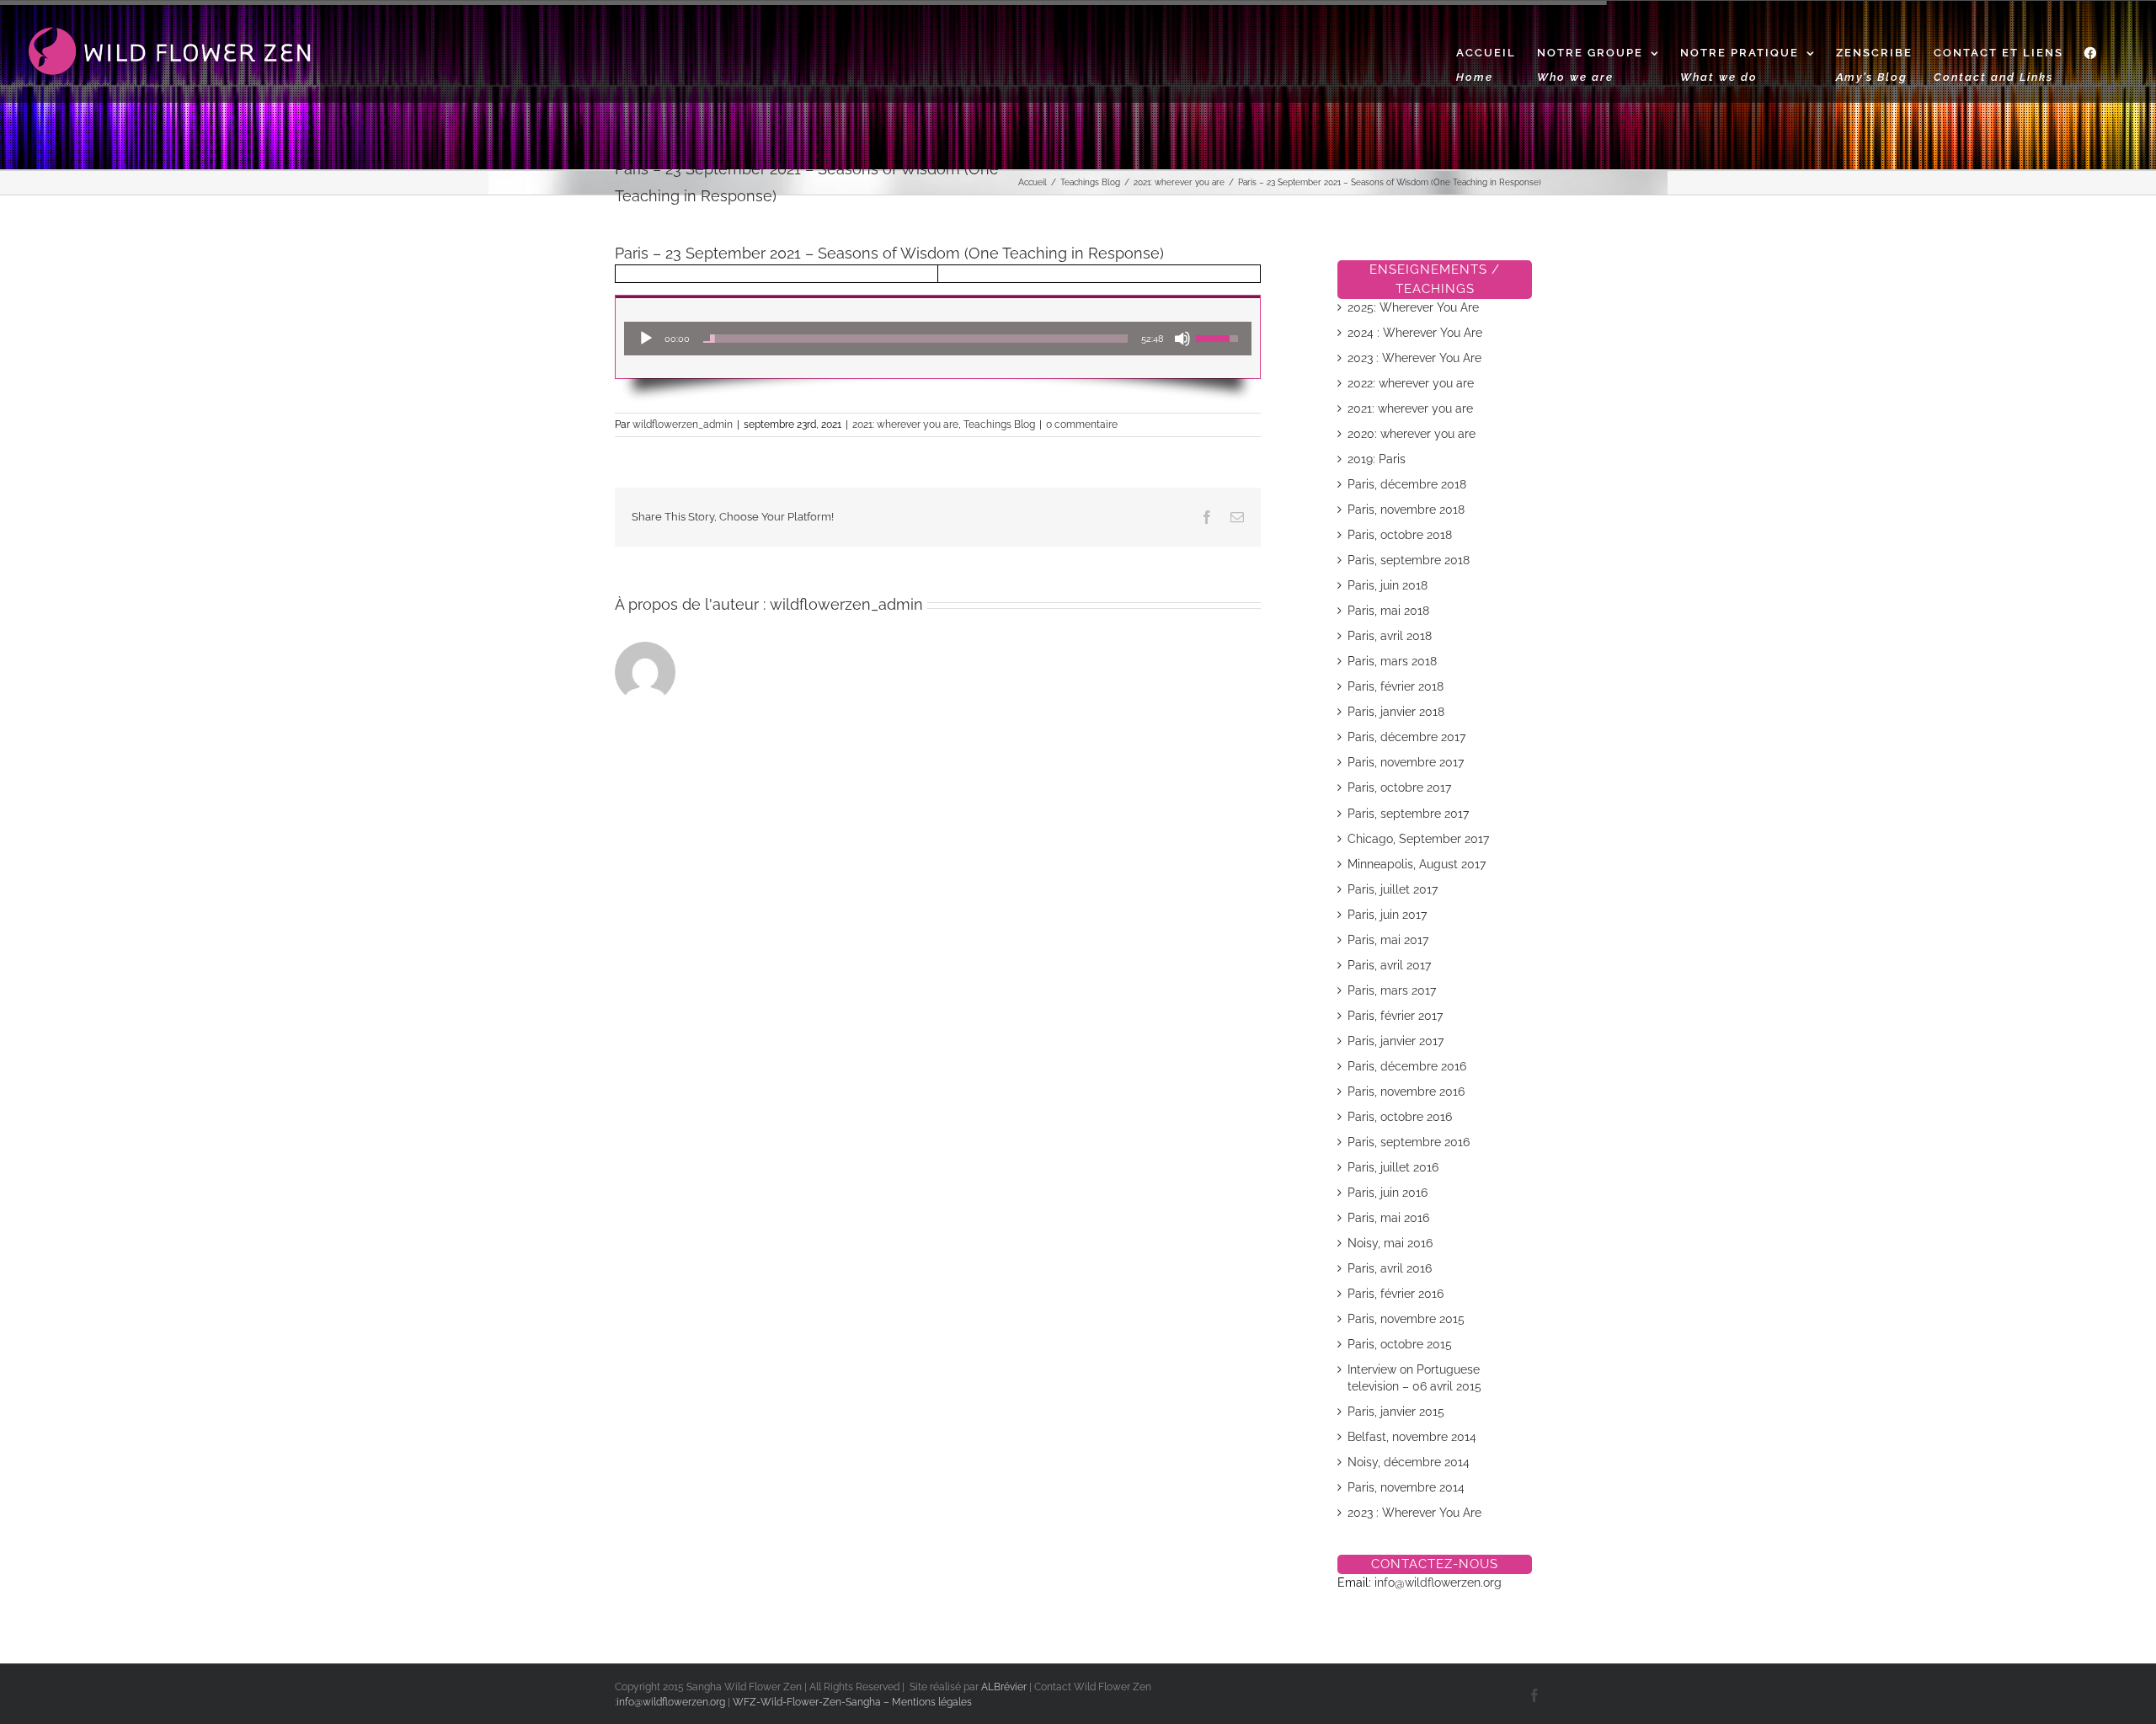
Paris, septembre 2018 (1409, 560)
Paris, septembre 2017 (1408, 814)
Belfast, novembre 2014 (1412, 1437)
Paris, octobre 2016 (1400, 1117)
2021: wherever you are (905, 424)
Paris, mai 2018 (1388, 611)
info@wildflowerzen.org (1438, 1583)
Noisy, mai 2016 (1390, 1243)
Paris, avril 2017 (1389, 965)
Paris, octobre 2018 (1400, 535)
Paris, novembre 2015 (1406, 1319)
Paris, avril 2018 (1390, 636)
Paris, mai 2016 (1388, 1218)
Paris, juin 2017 (1387, 915)
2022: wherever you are (1411, 383)
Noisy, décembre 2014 (1409, 1462)
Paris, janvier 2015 (1396, 1412)
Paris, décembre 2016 (1407, 1066)
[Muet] (1182, 339)
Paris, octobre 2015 (1400, 1344)
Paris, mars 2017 (1392, 990)
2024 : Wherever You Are (1415, 333)
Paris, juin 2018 (1388, 585)
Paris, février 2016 (1396, 1294)
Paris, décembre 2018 (1407, 484)
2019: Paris (1377, 459)
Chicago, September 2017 (1418, 839)
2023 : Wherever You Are (1414, 358)
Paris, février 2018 (1396, 686)
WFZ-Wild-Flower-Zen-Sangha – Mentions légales (852, 1702)
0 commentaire (1082, 424)
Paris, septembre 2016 (1409, 1142)
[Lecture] (646, 339)
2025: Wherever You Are (1413, 307)
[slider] (915, 339)
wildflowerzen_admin (683, 424)
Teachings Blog (999, 424)
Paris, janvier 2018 (1396, 712)
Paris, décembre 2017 (1406, 737)
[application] (938, 339)
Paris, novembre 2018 (1406, 510)
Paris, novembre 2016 (1406, 1092)
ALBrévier (1005, 1687)
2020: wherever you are (1412, 434)
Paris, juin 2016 (1388, 1193)
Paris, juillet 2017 (1393, 889)
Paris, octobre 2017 (1399, 787)
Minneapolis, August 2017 (1417, 864)
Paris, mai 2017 (1388, 940)
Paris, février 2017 (1395, 1016)
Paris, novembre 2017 (1406, 762)
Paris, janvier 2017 (1396, 1041)
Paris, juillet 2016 (1393, 1167)
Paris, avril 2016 (1390, 1268)
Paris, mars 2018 (1392, 661)
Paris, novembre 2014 (1406, 1487)
